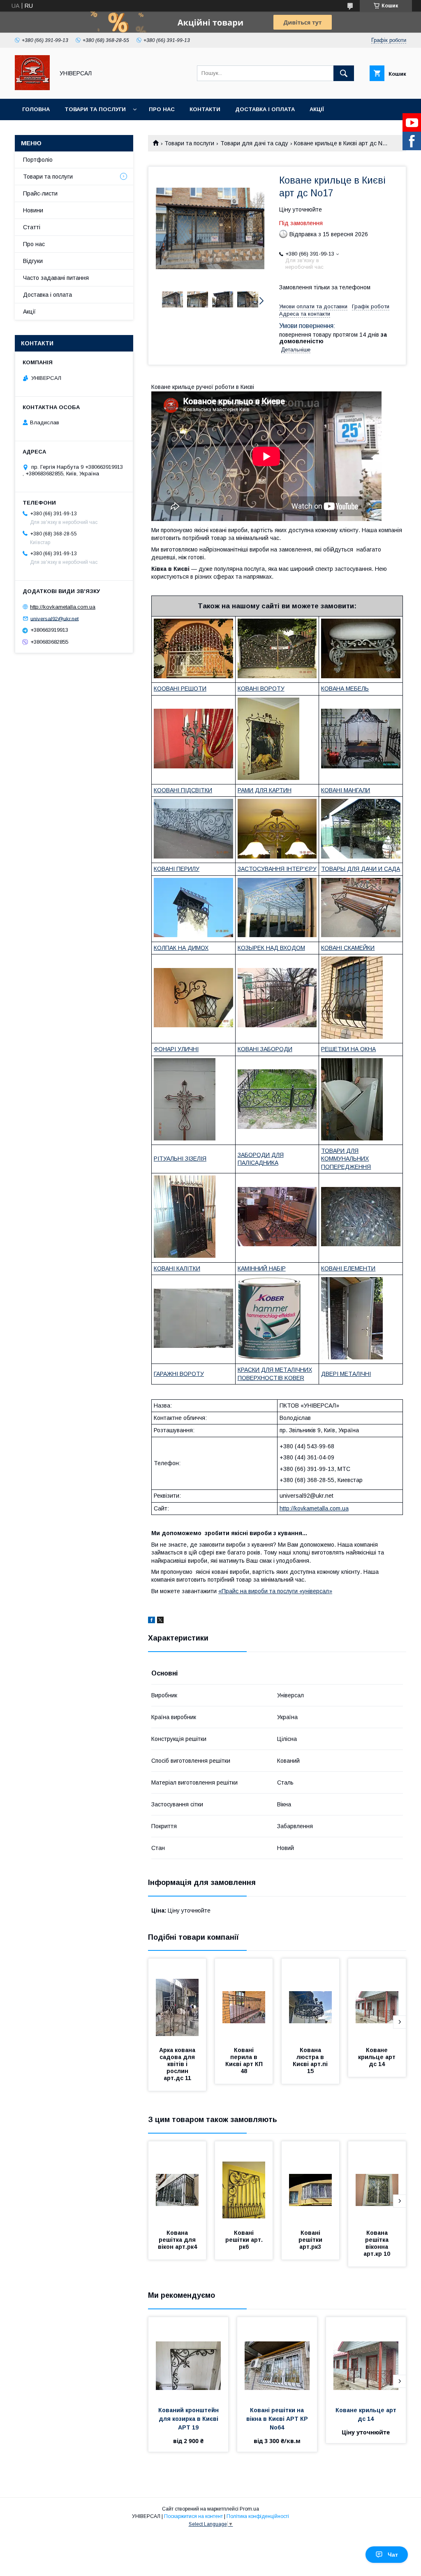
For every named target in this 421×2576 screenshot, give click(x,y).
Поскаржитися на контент (193, 2516)
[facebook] (152, 1621)
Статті (32, 227)
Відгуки (33, 261)
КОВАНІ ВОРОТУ (261, 689)
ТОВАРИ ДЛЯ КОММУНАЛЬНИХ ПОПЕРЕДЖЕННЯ (346, 1159)
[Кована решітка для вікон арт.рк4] (177, 2183)
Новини (33, 210)
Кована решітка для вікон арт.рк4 (178, 2240)
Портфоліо (38, 160)
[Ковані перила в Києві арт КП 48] (244, 2000)
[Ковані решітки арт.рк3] (310, 2183)
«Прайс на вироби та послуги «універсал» (275, 1591)
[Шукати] (344, 73)
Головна (36, 109)
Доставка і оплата (265, 109)
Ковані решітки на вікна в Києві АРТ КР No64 (278, 2419)
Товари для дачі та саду (254, 143)
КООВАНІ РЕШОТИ (180, 689)
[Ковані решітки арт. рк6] (244, 2183)
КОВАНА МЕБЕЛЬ (345, 689)
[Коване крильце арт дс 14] (377, 2000)
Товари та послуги (95, 109)
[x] (160, 1621)
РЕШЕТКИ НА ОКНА (348, 1049)
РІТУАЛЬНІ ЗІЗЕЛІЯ (180, 1159)
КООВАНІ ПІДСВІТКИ (183, 790)
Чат (393, 2555)
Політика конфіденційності (258, 2516)
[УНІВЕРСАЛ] (32, 88)
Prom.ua (249, 2509)
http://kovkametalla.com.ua (314, 1508)
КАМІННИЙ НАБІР (262, 1268)
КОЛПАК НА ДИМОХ (181, 948)
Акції (317, 109)
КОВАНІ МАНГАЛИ (346, 790)
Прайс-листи (40, 193)
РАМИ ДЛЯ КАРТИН (265, 790)
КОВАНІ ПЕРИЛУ (177, 869)
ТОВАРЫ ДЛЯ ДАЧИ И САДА (361, 869)
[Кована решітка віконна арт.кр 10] (377, 2183)
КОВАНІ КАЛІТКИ (177, 1268)
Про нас (162, 109)
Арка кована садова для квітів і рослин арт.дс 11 (178, 2064)
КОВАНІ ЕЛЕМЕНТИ (348, 1268)
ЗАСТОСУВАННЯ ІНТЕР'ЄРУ (277, 869)
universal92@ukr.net (54, 618)
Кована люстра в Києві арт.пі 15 (311, 2061)
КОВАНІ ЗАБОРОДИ (265, 1049)
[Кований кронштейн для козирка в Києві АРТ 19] (188, 2358)
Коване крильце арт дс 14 (378, 2057)
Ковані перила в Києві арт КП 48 (245, 2061)
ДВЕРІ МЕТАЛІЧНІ (346, 1374)
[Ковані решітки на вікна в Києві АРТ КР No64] (277, 2358)
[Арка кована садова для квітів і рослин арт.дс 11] (177, 2000)
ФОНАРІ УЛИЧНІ (176, 1049)
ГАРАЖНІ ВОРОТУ (179, 1374)
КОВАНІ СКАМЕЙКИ (348, 948)
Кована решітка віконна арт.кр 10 (377, 2243)
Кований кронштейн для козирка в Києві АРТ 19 (189, 2419)
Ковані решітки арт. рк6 (245, 2240)
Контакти (205, 109)
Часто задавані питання (56, 278)
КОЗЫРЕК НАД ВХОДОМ (271, 948)
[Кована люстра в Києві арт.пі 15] (310, 2000)
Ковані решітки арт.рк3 (311, 2240)
